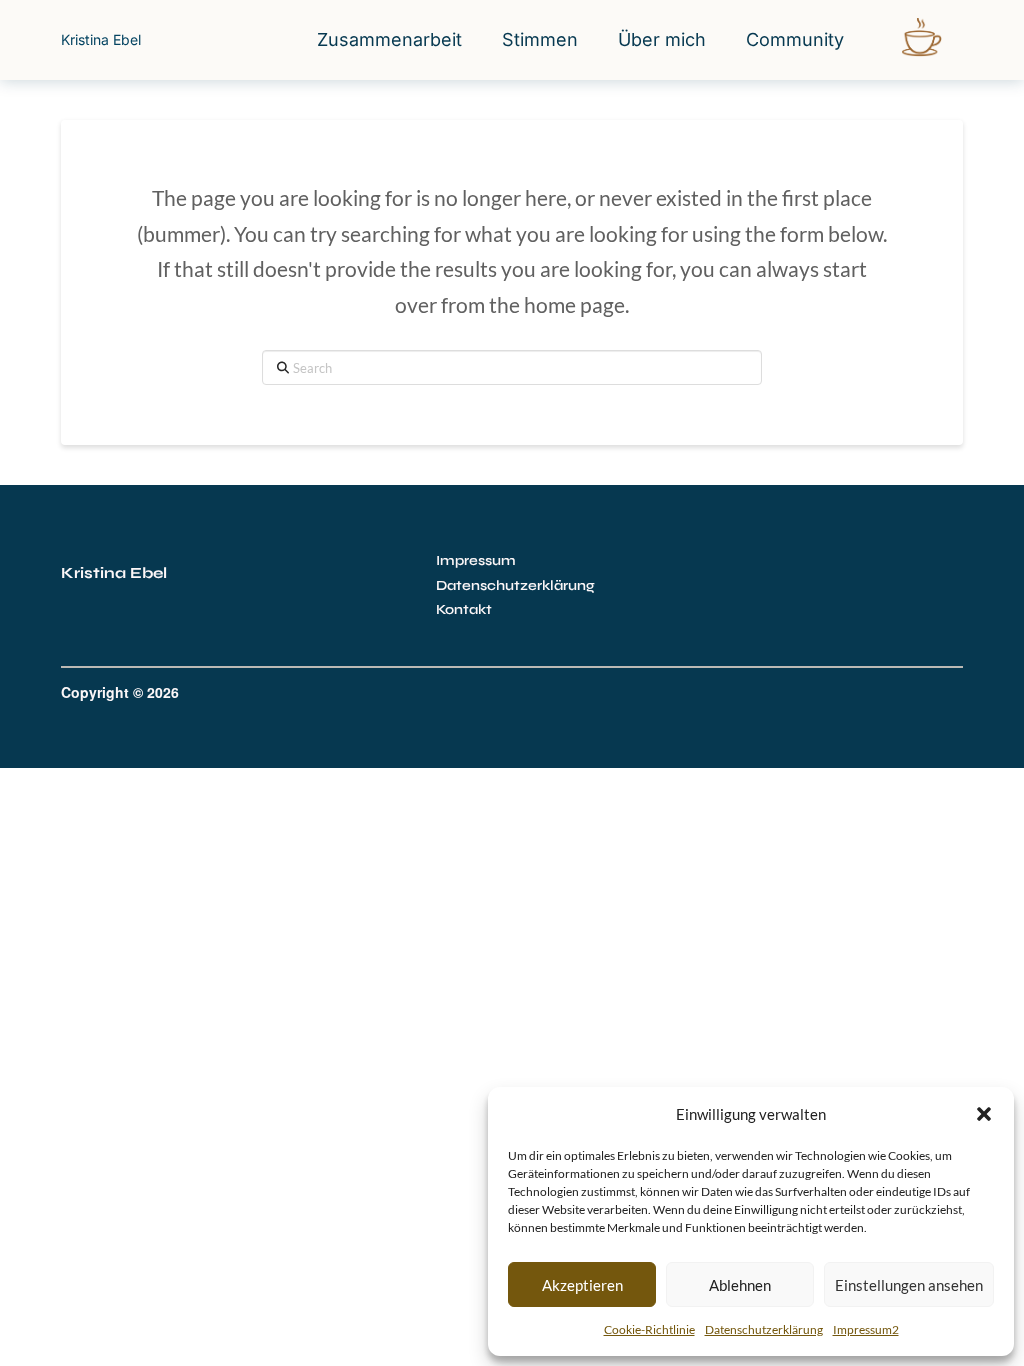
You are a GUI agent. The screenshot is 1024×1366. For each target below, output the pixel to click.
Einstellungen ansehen (909, 1285)
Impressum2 (866, 1329)
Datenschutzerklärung (764, 1329)
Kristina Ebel (101, 39)
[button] (984, 1114)
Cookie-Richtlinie (649, 1329)
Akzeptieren (582, 1285)
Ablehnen (740, 1285)
